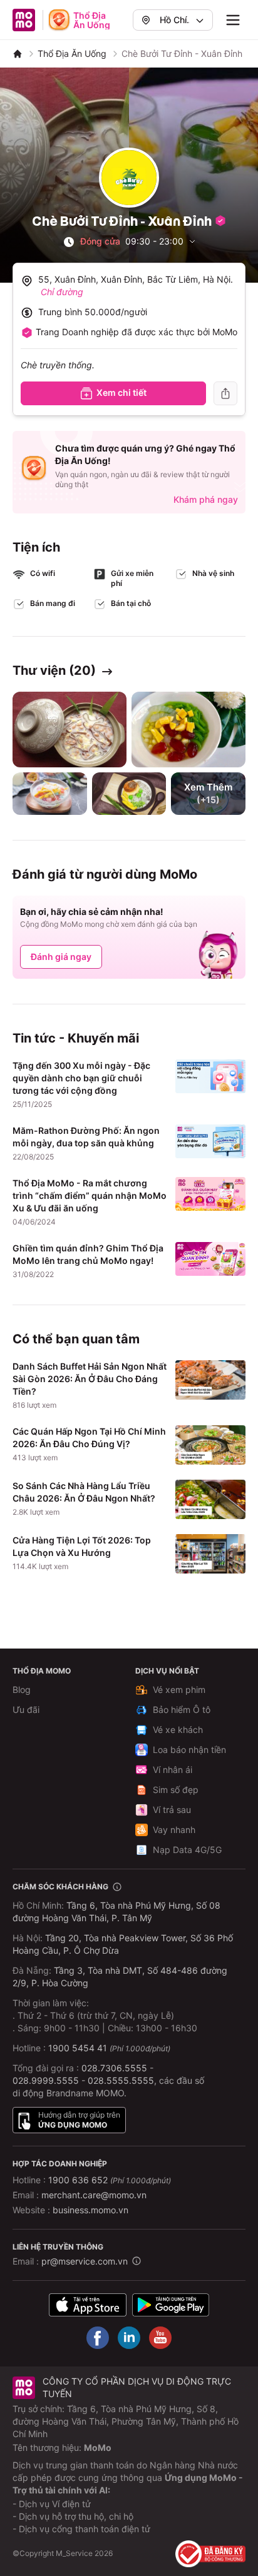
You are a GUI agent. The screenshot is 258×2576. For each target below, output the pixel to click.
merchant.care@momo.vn (94, 2195)
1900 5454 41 (78, 2048)
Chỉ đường (62, 292)
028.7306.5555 (114, 2068)
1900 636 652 (110, 2180)
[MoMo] (18, 54)
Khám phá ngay (206, 499)
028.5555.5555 (121, 2080)
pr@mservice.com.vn (85, 2261)
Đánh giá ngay (61, 957)
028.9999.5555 (46, 2080)
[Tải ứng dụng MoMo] (88, 2305)
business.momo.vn (90, 2210)
